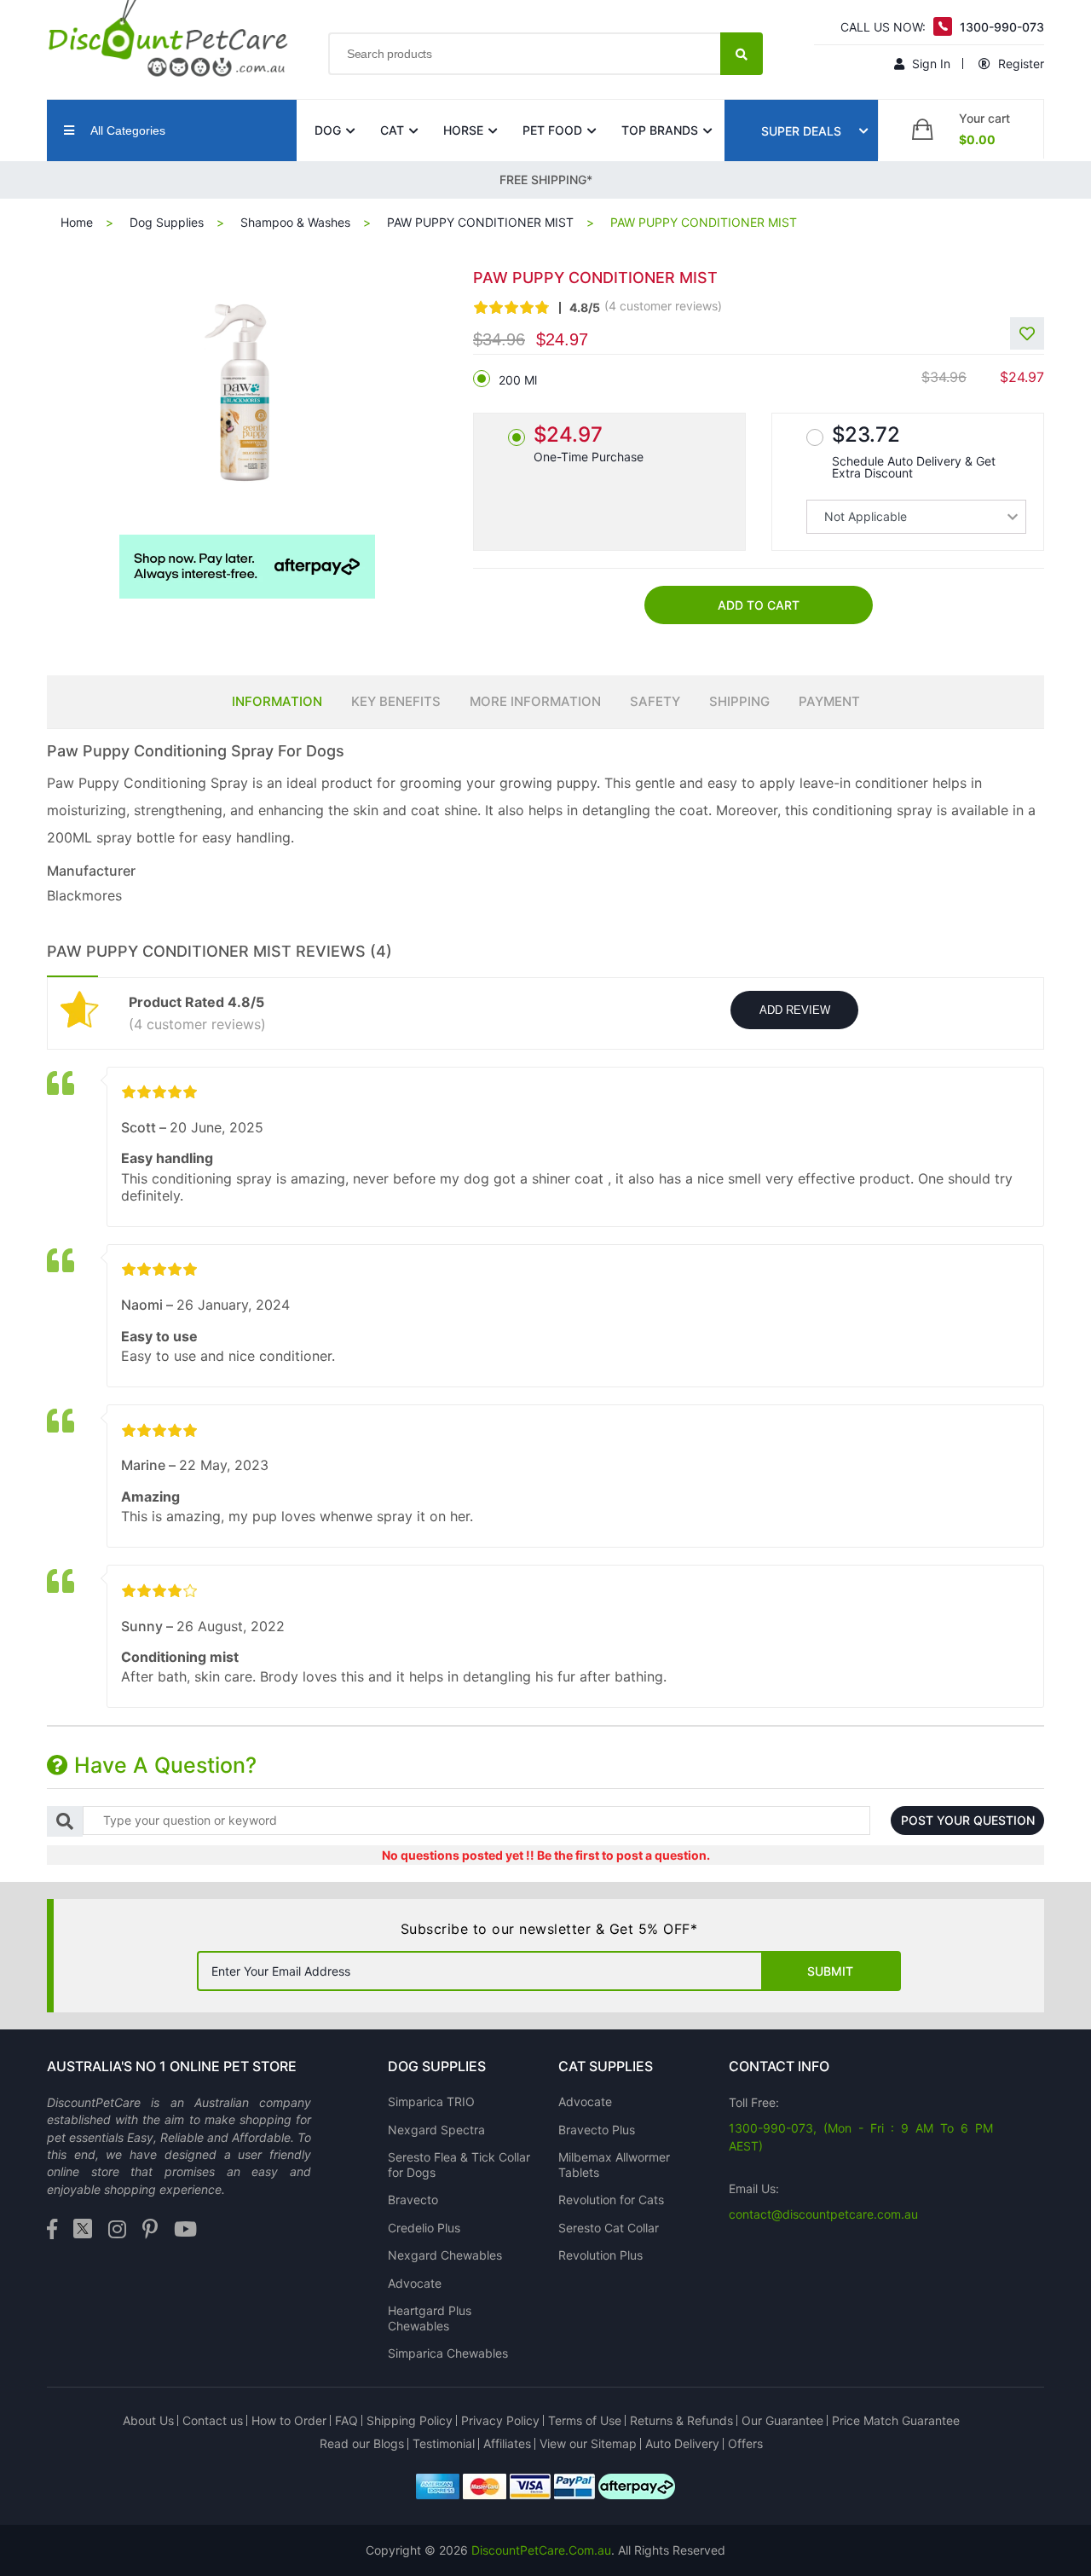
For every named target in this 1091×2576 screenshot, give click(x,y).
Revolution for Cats (611, 2200)
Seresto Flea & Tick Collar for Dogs (459, 2165)
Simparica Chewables (448, 2353)
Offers (745, 2443)
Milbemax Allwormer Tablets (614, 2165)
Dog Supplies (167, 222)
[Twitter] (83, 2230)
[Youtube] (185, 2230)
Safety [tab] (655, 701)
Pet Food (552, 130)
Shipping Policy (410, 2420)
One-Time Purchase (589, 443)
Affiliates (507, 2443)
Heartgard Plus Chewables (430, 2318)
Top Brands (660, 130)
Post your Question (968, 1820)
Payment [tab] (829, 701)
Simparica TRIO (431, 2101)
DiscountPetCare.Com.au (541, 2550)
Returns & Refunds (681, 2420)
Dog (328, 130)
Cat (392, 130)
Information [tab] (277, 701)
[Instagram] (117, 2230)
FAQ (346, 2420)
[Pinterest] (150, 2230)
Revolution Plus (600, 2255)
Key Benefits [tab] (396, 701)
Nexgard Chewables (445, 2255)
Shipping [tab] (739, 701)
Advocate (415, 2283)
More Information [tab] (535, 701)
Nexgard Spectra (436, 2130)
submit (830, 1971)
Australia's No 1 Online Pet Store (172, 2066)
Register (1019, 64)
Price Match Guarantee (896, 2420)
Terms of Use (585, 2420)
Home (77, 222)
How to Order (289, 2420)
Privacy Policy (500, 2420)
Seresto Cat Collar (609, 2228)
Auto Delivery (682, 2443)
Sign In (929, 64)
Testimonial (444, 2443)
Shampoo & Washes (295, 222)
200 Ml (518, 380)
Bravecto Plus (597, 2130)
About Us (148, 2420)
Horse (463, 130)
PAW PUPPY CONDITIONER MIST (480, 222)
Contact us (213, 2420)
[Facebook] (52, 2230)
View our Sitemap (588, 2443)
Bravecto (413, 2200)
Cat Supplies (606, 2066)
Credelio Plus (424, 2228)
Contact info (779, 2066)
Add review (795, 1010)
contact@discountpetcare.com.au (823, 2214)
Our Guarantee (782, 2420)
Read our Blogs (362, 2443)
